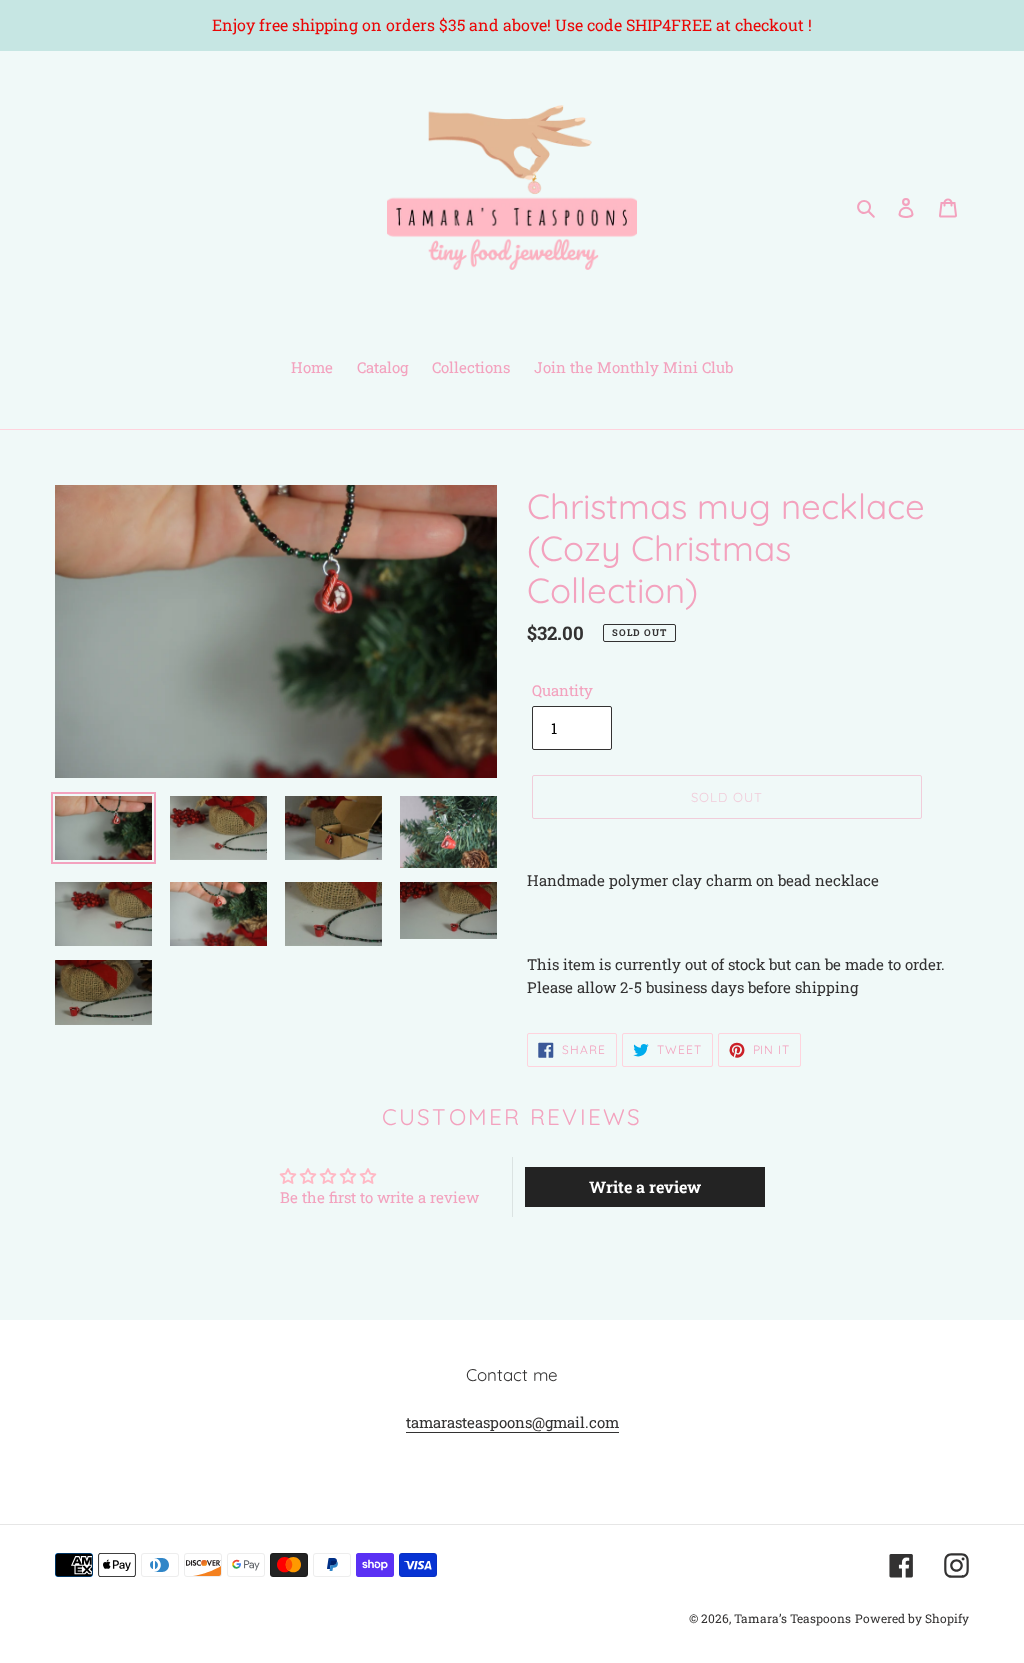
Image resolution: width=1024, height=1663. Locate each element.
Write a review (645, 1186)
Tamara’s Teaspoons (792, 1618)
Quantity (562, 690)
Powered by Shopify (912, 1618)
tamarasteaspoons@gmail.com (512, 1422)
